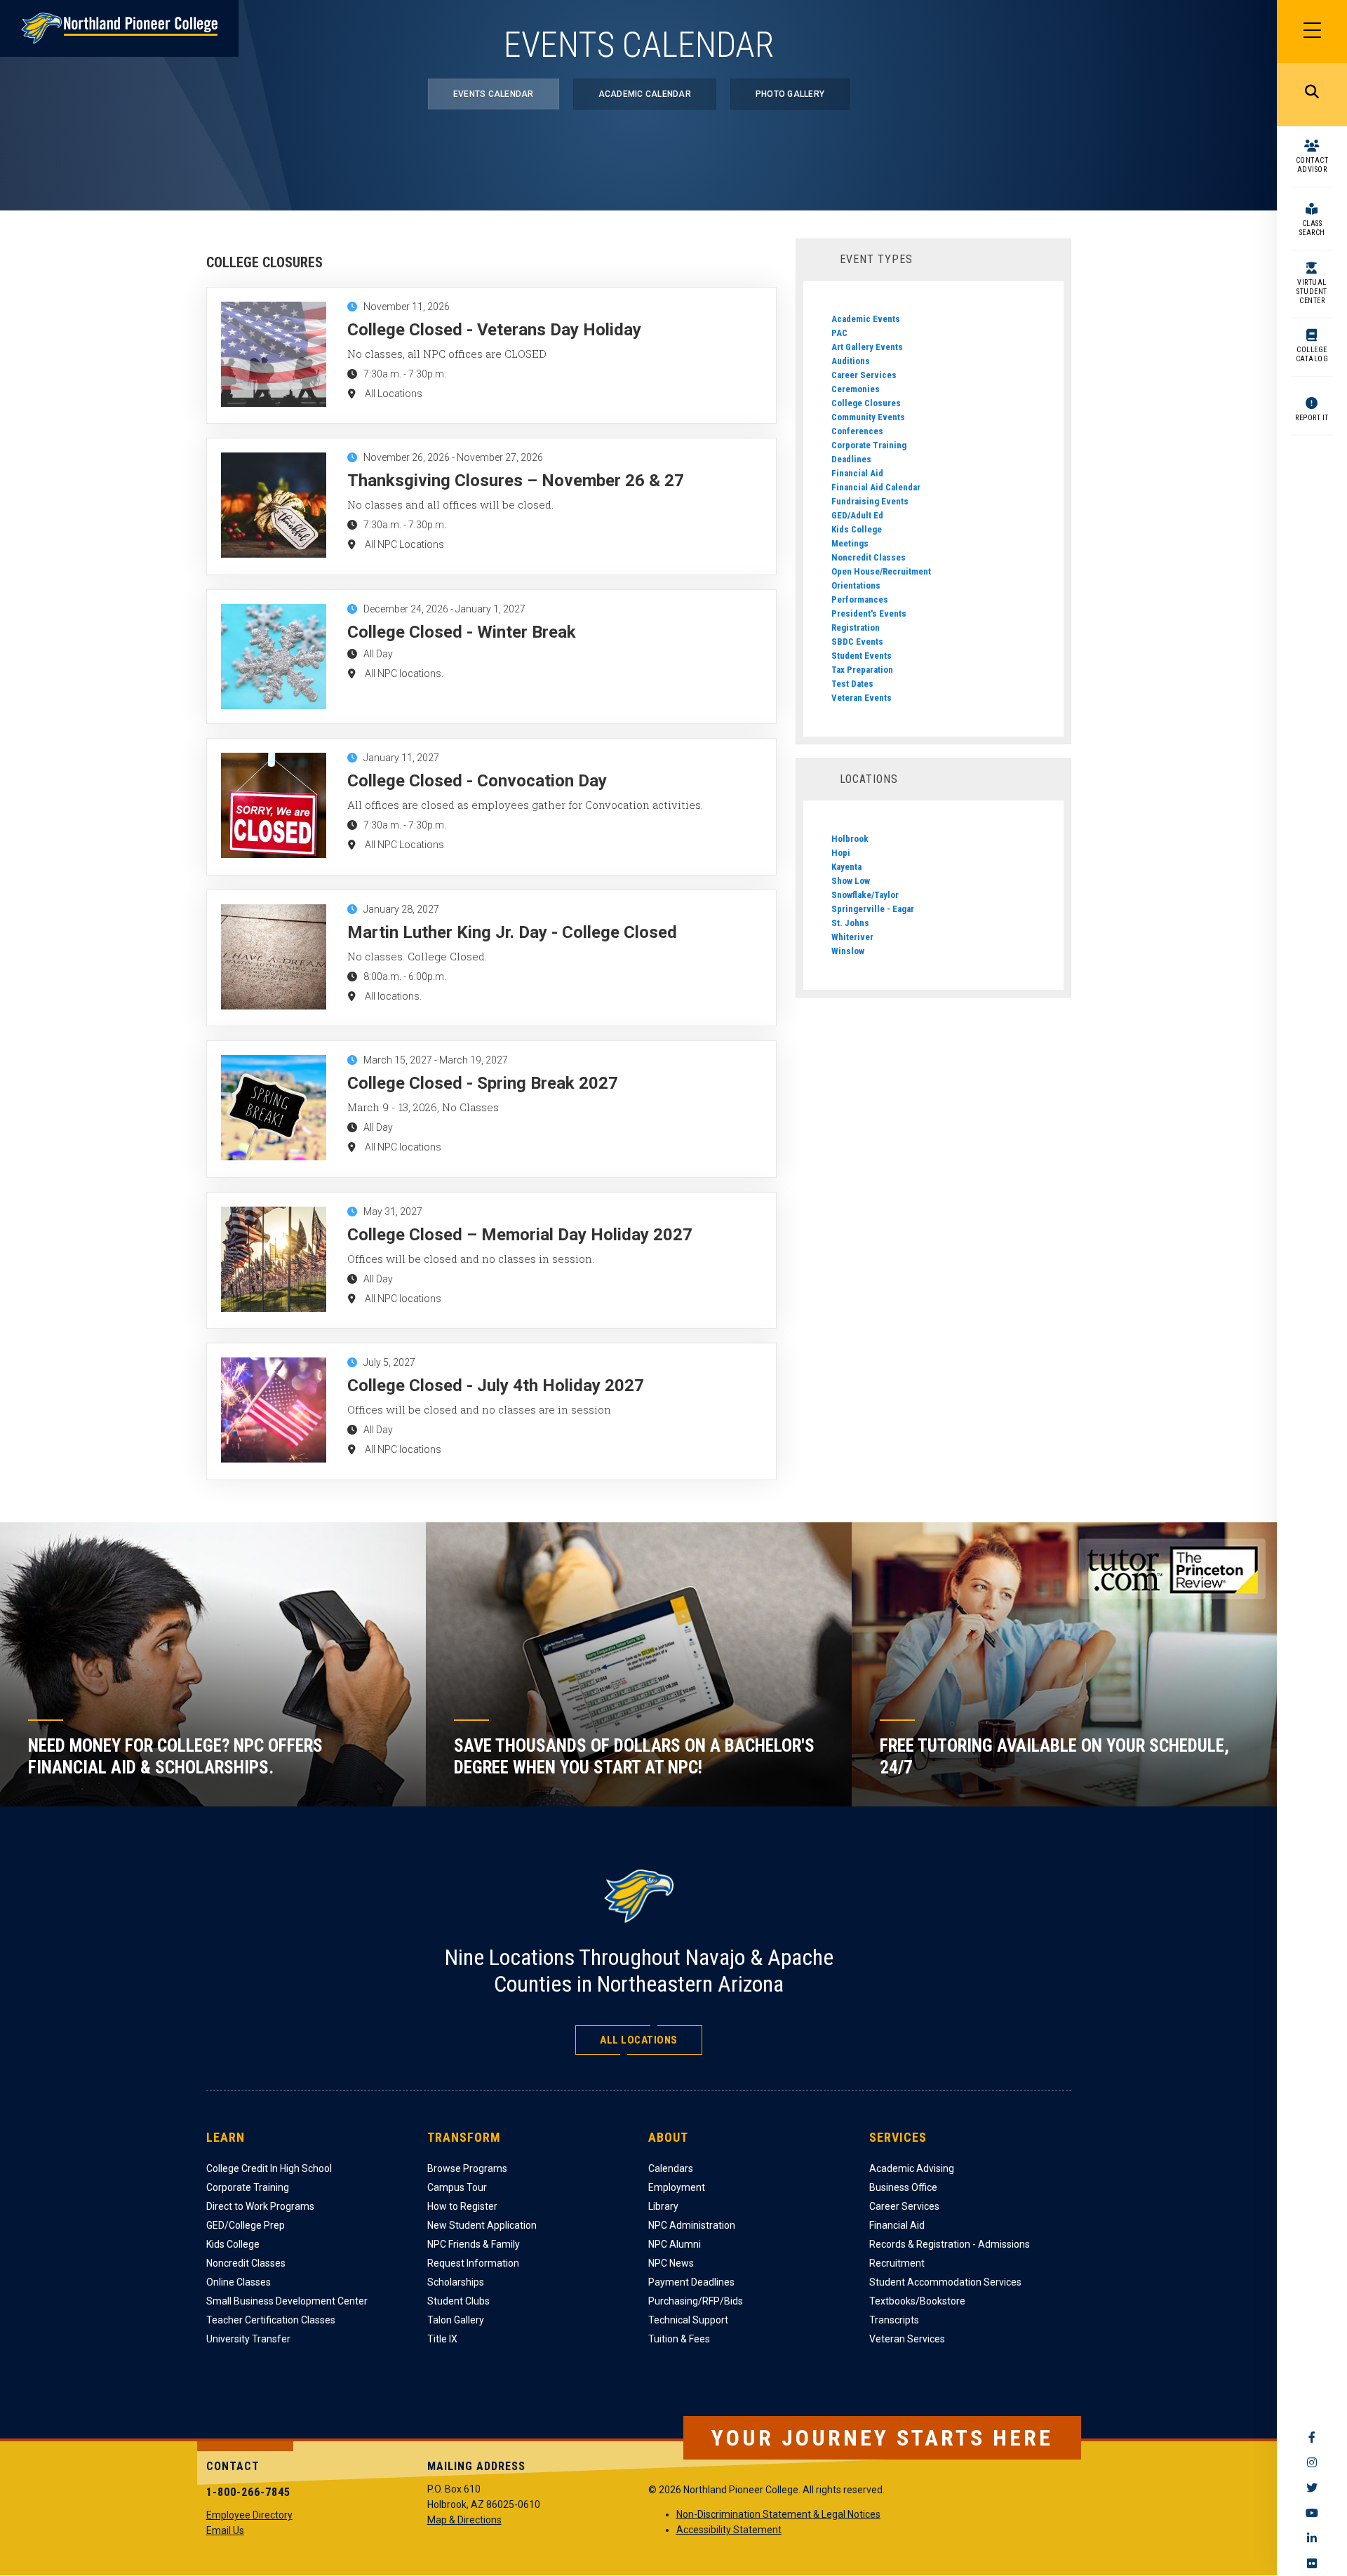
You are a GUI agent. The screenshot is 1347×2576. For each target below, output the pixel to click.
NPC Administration (692, 2225)
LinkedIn (1312, 2538)
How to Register (462, 2206)
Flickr (1312, 2563)
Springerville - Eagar (873, 909)
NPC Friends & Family (474, 2244)
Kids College (857, 529)
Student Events (862, 656)
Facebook (1312, 2437)
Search (1312, 95)
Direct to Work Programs (260, 2206)
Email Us (225, 2530)
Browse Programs (467, 2168)
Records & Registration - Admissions (950, 2244)
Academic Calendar (645, 94)
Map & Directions (464, 2520)
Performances (860, 599)
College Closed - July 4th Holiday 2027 (496, 1386)
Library (663, 2206)
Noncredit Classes (869, 557)
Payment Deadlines (691, 2282)
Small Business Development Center (287, 2301)
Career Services (864, 375)
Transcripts (894, 2320)
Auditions (851, 361)
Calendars (671, 2168)
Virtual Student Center (1312, 291)
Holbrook (850, 839)
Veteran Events (862, 698)
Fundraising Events (870, 501)
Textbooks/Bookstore (917, 2301)
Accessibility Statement (729, 2530)
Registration (856, 628)
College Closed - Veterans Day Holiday (494, 330)
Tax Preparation (862, 670)
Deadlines (851, 459)
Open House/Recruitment (881, 571)
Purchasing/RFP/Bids (696, 2301)
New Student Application (482, 2225)
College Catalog (1312, 354)
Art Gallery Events (867, 347)
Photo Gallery (790, 94)
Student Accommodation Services (945, 2282)
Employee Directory (249, 2515)
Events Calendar (494, 94)
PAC (839, 333)
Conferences (857, 431)
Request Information (473, 2263)
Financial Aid (857, 473)
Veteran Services (907, 2339)
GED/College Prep (246, 2225)
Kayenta (846, 867)
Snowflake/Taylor (865, 895)
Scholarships (456, 2282)
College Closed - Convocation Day (477, 781)
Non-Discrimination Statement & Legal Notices (778, 2514)
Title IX (442, 2339)
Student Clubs (458, 2301)
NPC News (671, 2263)
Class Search (1312, 228)
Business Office (903, 2187)
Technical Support (688, 2320)
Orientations (856, 585)
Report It (1312, 418)
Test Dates (852, 684)
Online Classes (239, 2282)
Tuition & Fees (679, 2339)
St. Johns (850, 923)
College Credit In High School (269, 2168)
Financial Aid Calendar (876, 487)
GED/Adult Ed (857, 515)
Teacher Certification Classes (271, 2320)
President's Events (869, 613)
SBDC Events (857, 642)
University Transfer (248, 2339)
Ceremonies (856, 389)
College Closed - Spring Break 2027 (483, 1083)
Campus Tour (457, 2187)
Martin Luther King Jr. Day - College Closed (512, 932)
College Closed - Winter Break (462, 632)
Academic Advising (912, 2168)
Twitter (1312, 2488)
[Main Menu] (1312, 32)
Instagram (1312, 2462)
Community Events (868, 417)
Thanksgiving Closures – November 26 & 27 (516, 481)
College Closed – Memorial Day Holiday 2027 (520, 1235)
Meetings (850, 543)
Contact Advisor (1312, 165)
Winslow (848, 951)
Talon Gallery (456, 2320)
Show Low (851, 881)
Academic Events (866, 319)
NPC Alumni (675, 2244)
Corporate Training (869, 445)
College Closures (866, 403)
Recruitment (897, 2263)
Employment (677, 2187)
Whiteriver (852, 937)
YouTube (1312, 2513)
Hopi (841, 853)
